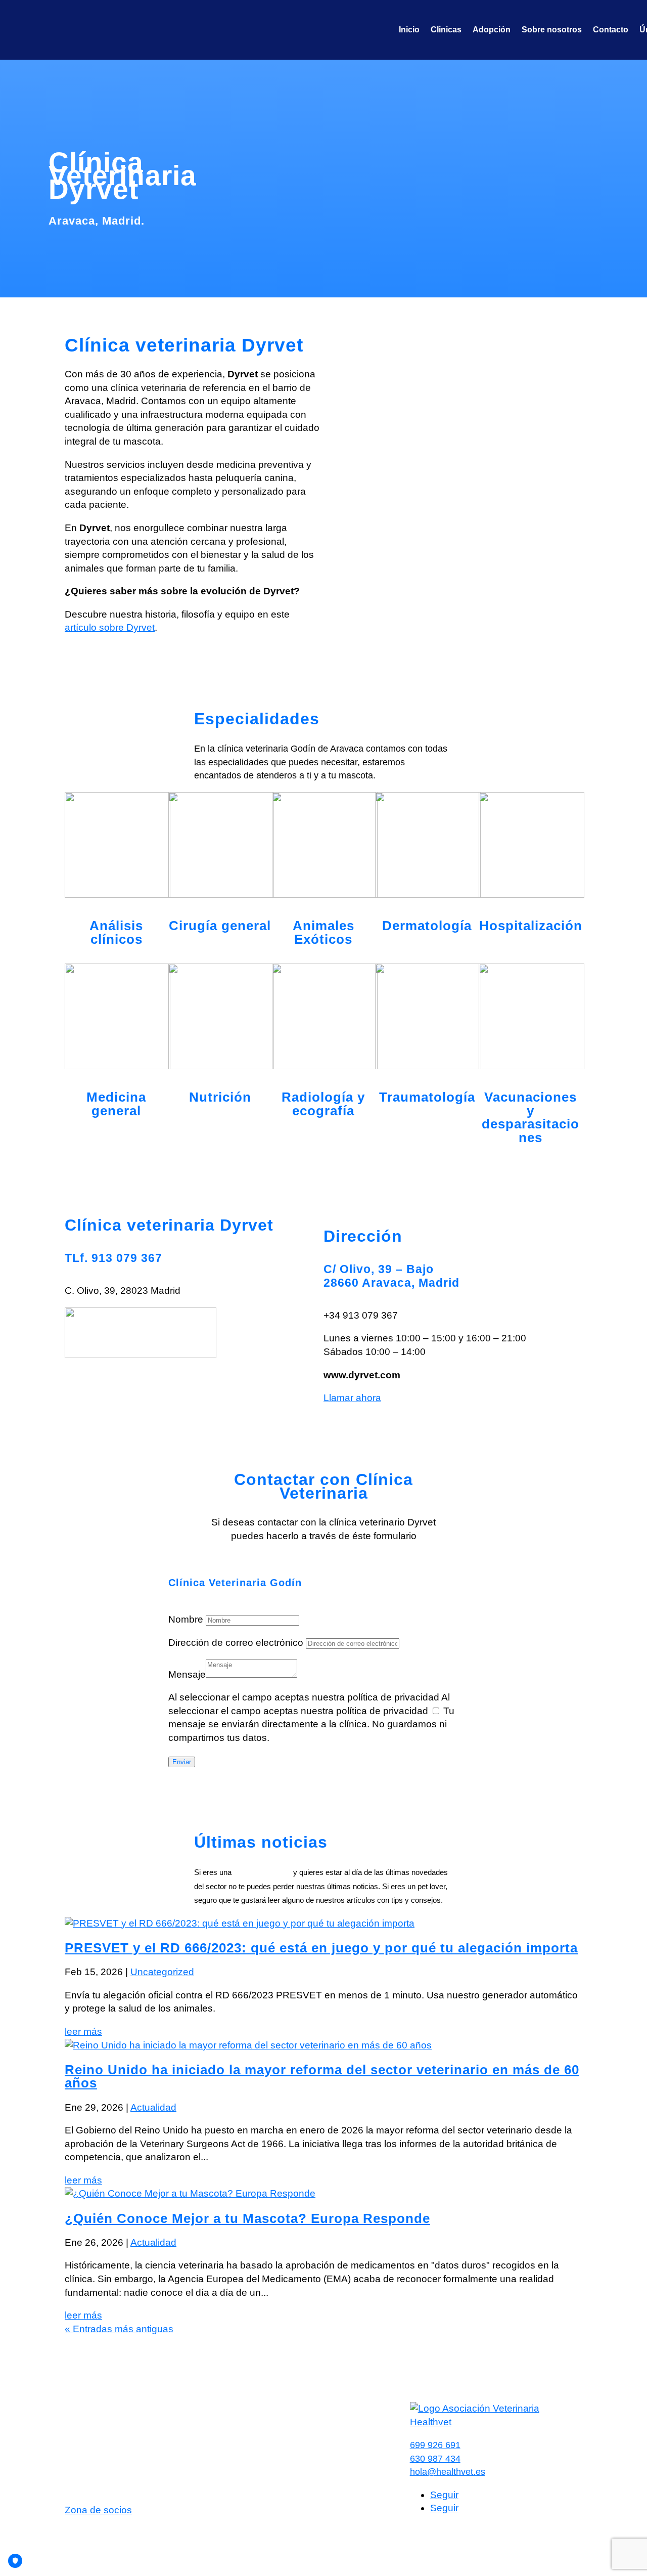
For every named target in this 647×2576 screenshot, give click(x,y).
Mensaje (187, 1674)
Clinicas (446, 30)
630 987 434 (435, 2459)
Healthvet (85, 2533)
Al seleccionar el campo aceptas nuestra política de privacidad (304, 1697)
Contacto (611, 30)
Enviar (182, 1762)
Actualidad (153, 2107)
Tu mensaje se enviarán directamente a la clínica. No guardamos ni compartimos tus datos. (311, 1724)
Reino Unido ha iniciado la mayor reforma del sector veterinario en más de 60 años (322, 2077)
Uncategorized (162, 1972)
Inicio (409, 30)
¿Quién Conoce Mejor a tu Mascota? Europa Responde (247, 2218)
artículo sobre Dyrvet (110, 627)
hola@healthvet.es (448, 2472)
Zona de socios (98, 2510)
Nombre (186, 1619)
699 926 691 (435, 2445)
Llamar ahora (352, 1398)
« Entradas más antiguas (119, 2329)
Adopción (492, 30)
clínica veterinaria (262, 1872)
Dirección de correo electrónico (236, 1643)
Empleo (254, 2418)
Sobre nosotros (552, 30)
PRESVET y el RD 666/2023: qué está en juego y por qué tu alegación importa (321, 1948)
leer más (83, 2032)
